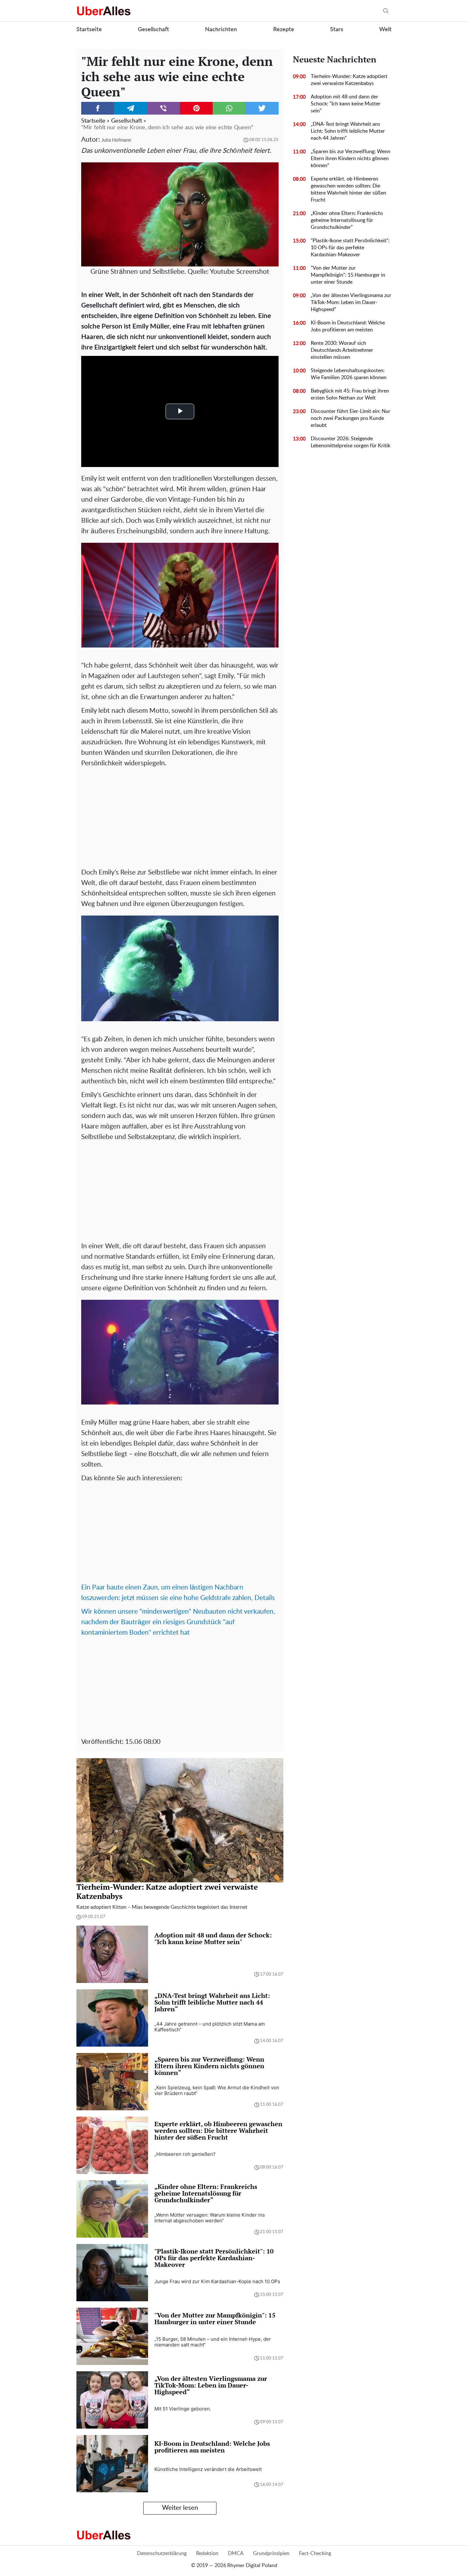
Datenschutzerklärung (162, 2553)
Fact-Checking (315, 2553)
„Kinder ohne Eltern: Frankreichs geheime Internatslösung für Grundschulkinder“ (347, 220)
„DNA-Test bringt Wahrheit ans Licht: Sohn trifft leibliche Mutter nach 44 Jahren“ (348, 131)
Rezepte (284, 30)
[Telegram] (130, 108)
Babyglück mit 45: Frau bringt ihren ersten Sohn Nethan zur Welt (350, 394)
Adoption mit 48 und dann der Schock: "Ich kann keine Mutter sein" (346, 104)
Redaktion (207, 2553)
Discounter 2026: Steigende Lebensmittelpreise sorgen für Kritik (351, 442)
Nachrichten (221, 30)
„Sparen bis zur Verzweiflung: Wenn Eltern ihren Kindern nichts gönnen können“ (351, 159)
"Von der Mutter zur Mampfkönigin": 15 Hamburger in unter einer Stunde (348, 275)
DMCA (236, 2553)
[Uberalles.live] (104, 11)
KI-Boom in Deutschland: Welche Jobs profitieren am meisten (348, 326)
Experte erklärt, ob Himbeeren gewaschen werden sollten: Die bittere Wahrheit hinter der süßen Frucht (348, 189)
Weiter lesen (180, 2508)
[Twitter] (262, 108)
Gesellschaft (153, 30)
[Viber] (163, 108)
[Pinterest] (196, 108)
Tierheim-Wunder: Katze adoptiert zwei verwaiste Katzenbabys (349, 80)
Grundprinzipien (271, 2553)
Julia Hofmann (116, 140)
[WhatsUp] (229, 108)
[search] (386, 11)
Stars (337, 30)
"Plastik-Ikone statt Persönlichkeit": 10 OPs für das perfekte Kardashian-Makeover (350, 248)
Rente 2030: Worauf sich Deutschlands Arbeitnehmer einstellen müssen (342, 350)
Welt (385, 30)
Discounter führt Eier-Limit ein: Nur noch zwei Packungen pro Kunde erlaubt (351, 418)
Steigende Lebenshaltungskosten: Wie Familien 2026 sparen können (349, 374)
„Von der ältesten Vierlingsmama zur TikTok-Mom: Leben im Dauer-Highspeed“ (351, 302)
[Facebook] (98, 108)
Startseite (89, 30)
